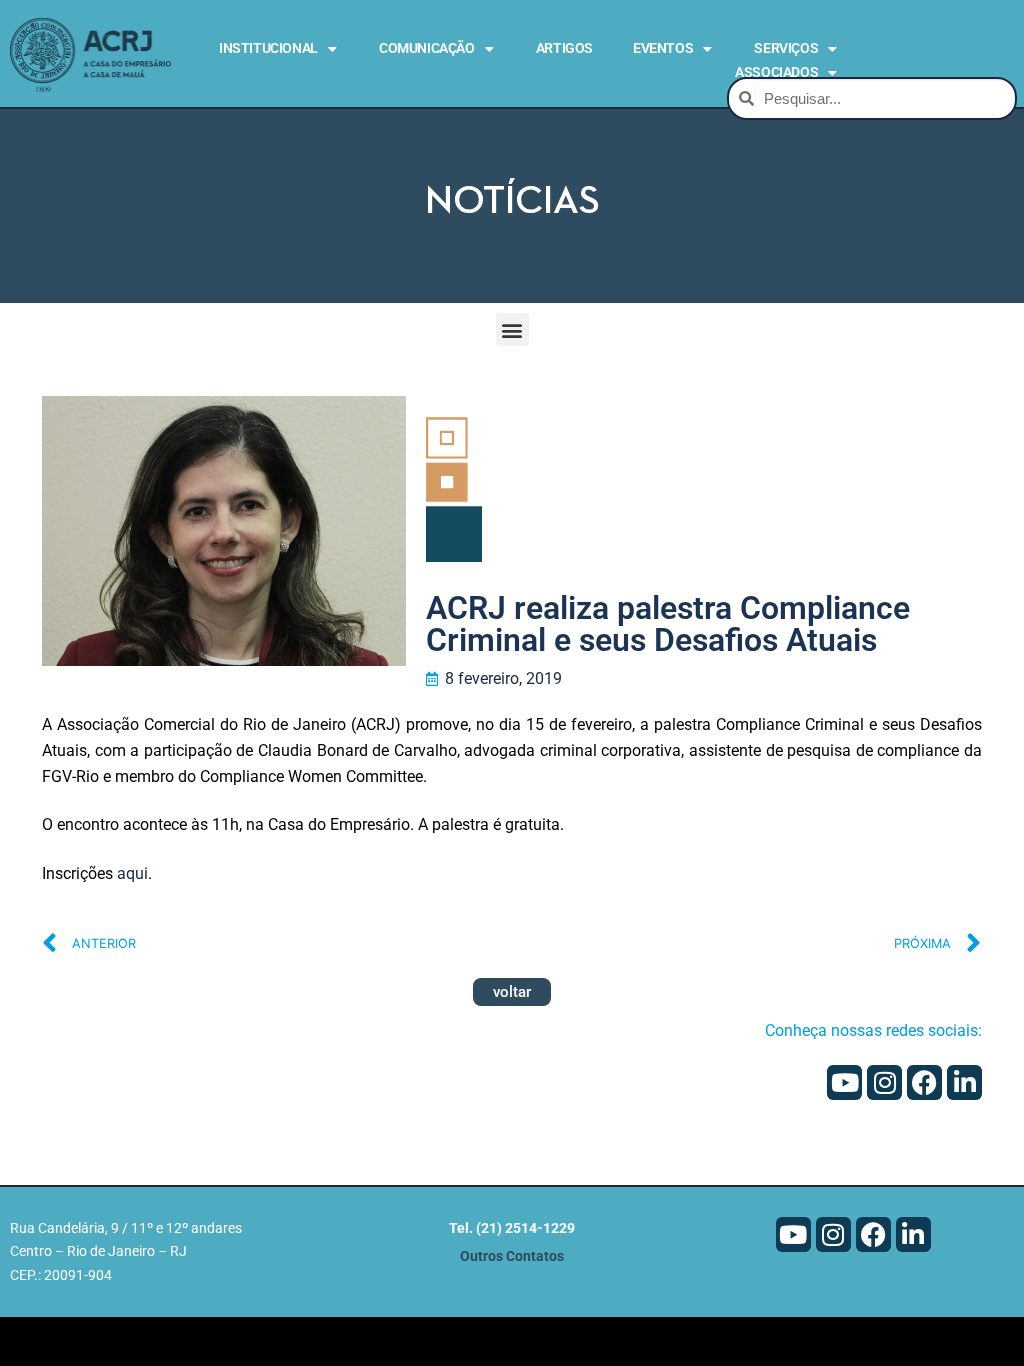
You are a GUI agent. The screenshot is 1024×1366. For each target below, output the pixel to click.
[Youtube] (844, 1082)
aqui (132, 873)
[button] (512, 329)
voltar (512, 992)
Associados (776, 72)
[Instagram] (884, 1082)
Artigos (564, 48)
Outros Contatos (512, 1256)
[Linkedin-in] (964, 1082)
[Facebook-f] (924, 1082)
